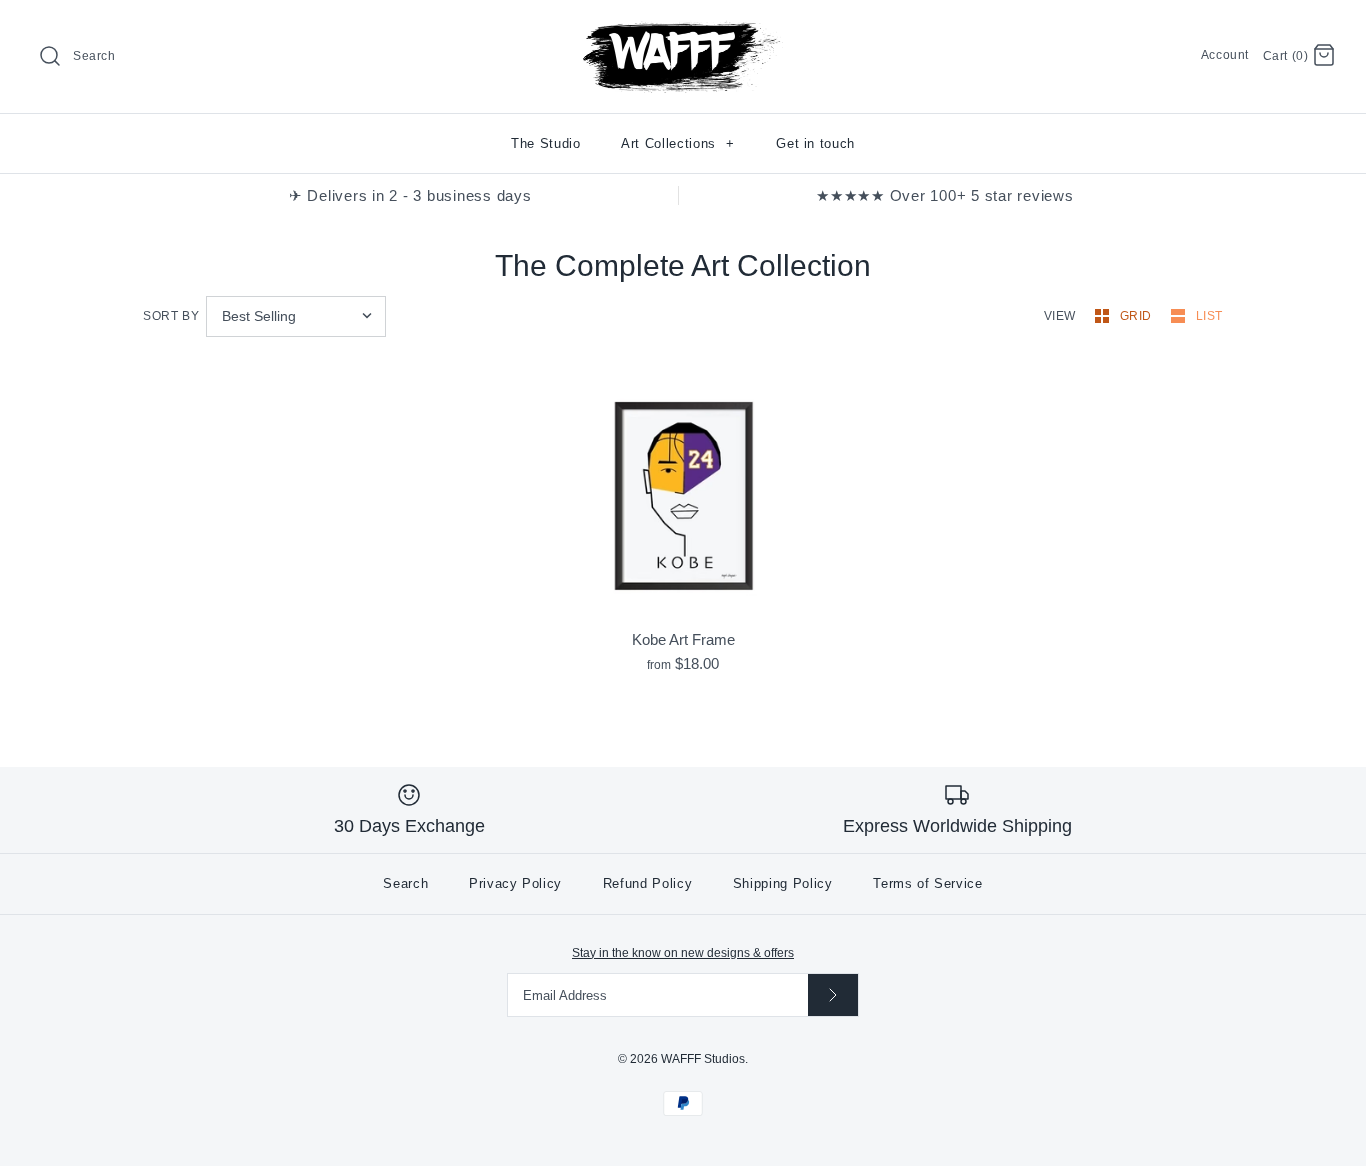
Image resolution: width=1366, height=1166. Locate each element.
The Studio (546, 143)
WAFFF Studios (703, 1059)
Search (405, 883)
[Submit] (833, 994)
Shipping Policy (783, 883)
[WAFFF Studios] (683, 31)
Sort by (171, 316)
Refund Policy (647, 883)
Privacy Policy (515, 883)
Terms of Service (927, 883)
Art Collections (678, 143)
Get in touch (815, 143)
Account (1225, 55)
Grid (1138, 316)
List (1209, 316)
